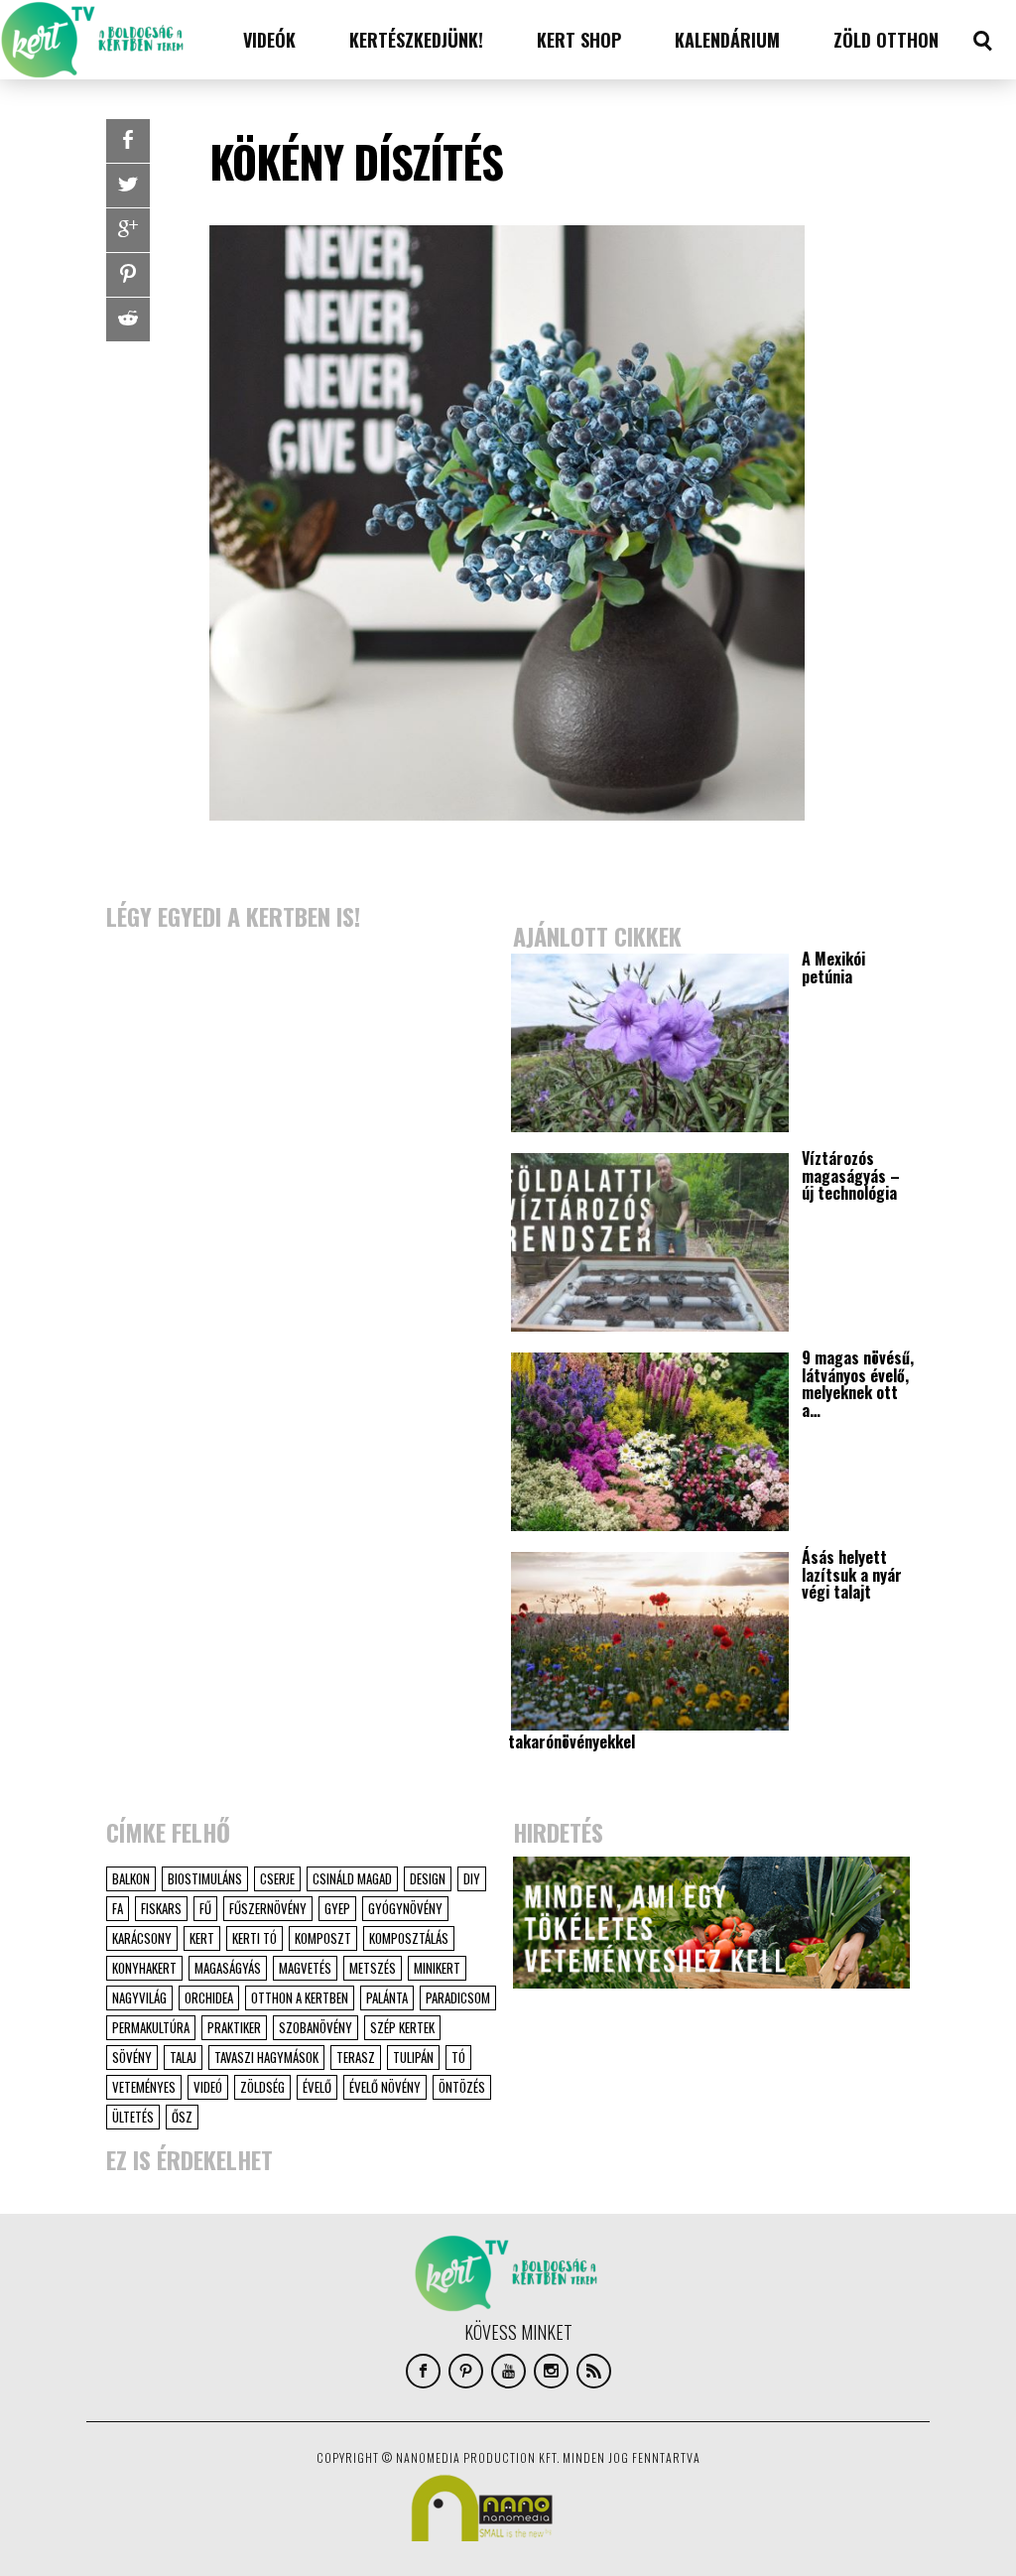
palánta (387, 1997)
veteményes (144, 2087)
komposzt (323, 1938)
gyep (337, 1908)
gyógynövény (405, 1908)
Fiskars (161, 1908)
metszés (373, 1968)
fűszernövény (268, 1908)
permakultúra (151, 2027)
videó (208, 2087)
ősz (182, 2117)
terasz (356, 2057)
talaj (183, 2057)
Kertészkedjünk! (416, 40)
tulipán (413, 2057)
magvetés (305, 1968)
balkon (131, 1878)
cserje (277, 1878)
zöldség (262, 2087)
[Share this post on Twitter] (128, 186)
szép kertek (402, 2027)
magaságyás (228, 1968)
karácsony (142, 1938)
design (428, 1878)
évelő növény (385, 2087)
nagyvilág (139, 1997)
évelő (317, 2087)
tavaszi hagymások (266, 2057)
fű (205, 1908)
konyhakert (144, 1968)
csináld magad (352, 1878)
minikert (437, 1968)
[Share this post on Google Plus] (128, 230)
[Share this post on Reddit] (128, 320)
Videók (269, 40)
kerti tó (254, 1938)
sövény (132, 2057)
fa (118, 1908)
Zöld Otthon (886, 40)
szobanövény (316, 2027)
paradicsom (458, 1997)
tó (458, 2057)
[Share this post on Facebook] (128, 141)
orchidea (209, 1997)
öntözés (462, 2087)
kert (202, 1938)
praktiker (234, 2027)
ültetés (133, 2117)
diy (472, 1878)
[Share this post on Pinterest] (128, 275)
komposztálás (409, 1938)
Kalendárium (727, 40)
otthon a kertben (300, 1997)
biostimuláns (205, 1878)
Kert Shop (579, 40)
